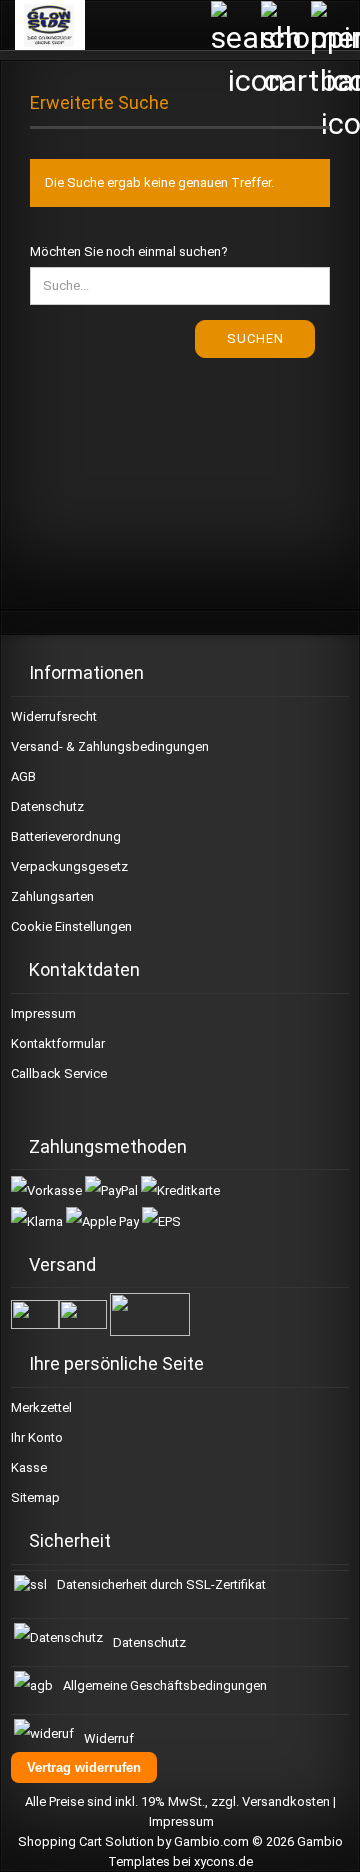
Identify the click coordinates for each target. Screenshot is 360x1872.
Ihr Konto (37, 1437)
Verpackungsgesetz (69, 866)
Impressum (43, 1013)
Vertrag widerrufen (84, 1767)
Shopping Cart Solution (86, 1841)
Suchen (255, 338)
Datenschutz (47, 806)
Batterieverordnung (66, 836)
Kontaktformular (58, 1043)
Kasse (29, 1467)
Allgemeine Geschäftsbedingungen (165, 1685)
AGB (23, 776)
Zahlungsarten (52, 896)
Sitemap (35, 1497)
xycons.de (223, 1861)
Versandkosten (286, 1801)
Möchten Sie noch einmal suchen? (129, 251)
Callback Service (59, 1073)
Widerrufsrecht (54, 716)
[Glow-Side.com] (42, 25)
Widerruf (109, 1738)
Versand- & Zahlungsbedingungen (110, 746)
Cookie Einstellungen (71, 926)
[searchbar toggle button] (235, 25)
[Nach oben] (320, 1842)
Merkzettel (41, 1407)
